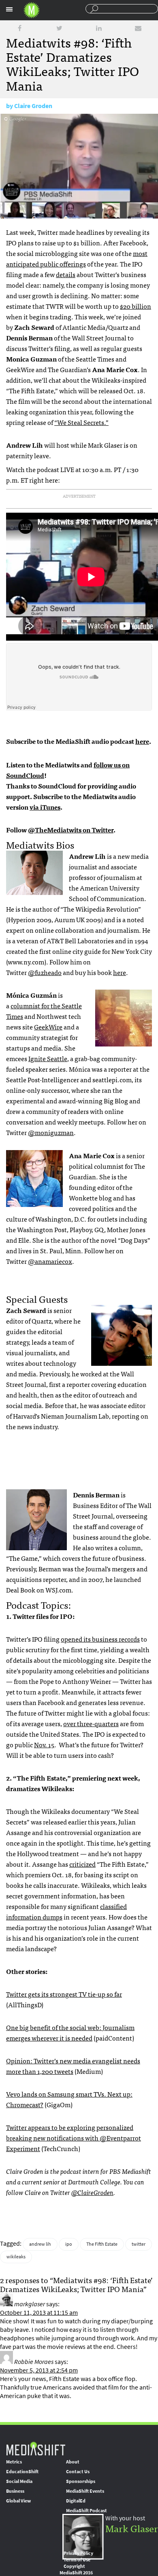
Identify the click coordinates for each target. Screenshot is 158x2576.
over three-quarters (91, 1723)
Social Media (19, 2481)
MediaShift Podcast (86, 2511)
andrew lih (40, 2244)
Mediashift (32, 10)
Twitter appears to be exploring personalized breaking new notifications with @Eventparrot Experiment (74, 2138)
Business (15, 2491)
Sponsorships (81, 2481)
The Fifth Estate (102, 2244)
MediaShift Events (85, 2491)
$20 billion (136, 306)
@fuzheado (45, 972)
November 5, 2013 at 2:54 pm (39, 2370)
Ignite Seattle (48, 1058)
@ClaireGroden (92, 2192)
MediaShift (36, 2448)
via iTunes (45, 807)
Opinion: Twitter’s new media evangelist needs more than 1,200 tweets (73, 2066)
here (142, 741)
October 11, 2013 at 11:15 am (39, 2313)
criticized (82, 1864)
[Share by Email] (138, 28)
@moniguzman (51, 1132)
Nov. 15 (44, 1744)
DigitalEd (76, 2501)
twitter (139, 2244)
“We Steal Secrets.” (81, 422)
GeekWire (48, 1027)
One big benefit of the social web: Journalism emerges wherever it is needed (70, 2032)
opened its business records (100, 1639)
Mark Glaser (132, 2528)
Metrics (14, 2462)
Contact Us (78, 2472)
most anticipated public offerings (77, 258)
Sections (9, 9)
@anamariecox (50, 1261)
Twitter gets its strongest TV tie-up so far (64, 1994)
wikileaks (16, 2257)
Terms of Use (77, 2560)
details (66, 274)
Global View (18, 2501)
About (73, 2462)
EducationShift (22, 2472)
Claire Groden (33, 106)
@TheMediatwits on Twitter (71, 830)
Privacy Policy (78, 2553)
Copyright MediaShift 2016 (76, 2570)
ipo (69, 2244)
